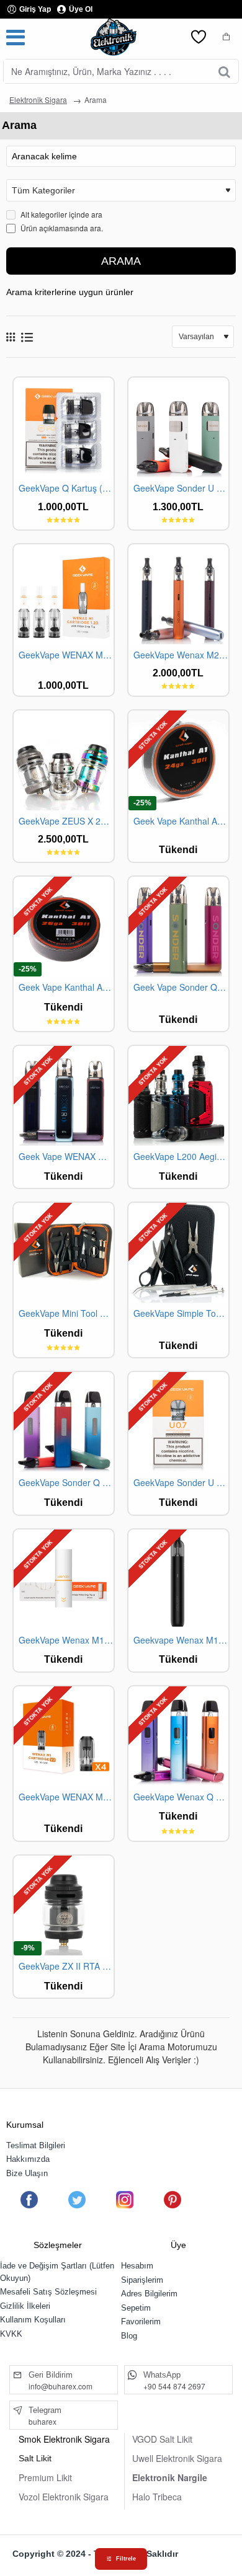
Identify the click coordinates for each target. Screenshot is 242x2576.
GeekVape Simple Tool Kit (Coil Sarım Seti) (181, 1313)
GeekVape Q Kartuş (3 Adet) (66, 488)
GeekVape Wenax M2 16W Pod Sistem (181, 655)
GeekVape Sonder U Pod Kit (181, 488)
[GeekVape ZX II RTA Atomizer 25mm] (64, 1905)
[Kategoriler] (16, 37)
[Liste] (27, 337)
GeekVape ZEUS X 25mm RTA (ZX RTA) (66, 821)
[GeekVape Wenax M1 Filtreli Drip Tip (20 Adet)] (64, 1579)
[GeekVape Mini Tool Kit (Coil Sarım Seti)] (64, 1253)
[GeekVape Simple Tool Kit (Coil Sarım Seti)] (178, 1253)
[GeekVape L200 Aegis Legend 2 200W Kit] (178, 1096)
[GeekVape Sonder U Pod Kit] (178, 427)
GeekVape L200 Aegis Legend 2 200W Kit (181, 1157)
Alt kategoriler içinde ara (60, 214)
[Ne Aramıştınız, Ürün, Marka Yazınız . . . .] (224, 71)
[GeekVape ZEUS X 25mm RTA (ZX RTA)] (64, 760)
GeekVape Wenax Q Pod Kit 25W (181, 1797)
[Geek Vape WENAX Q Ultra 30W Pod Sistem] (64, 1096)
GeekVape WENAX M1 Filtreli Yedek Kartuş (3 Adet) (66, 655)
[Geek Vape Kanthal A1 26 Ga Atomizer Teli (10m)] (64, 927)
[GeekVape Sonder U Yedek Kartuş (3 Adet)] (178, 1422)
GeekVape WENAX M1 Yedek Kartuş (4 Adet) (66, 1797)
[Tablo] (11, 337)
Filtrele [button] (126, 2559)
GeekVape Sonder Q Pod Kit (66, 1483)
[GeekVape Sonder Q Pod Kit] (64, 1422)
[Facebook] (29, 2200)
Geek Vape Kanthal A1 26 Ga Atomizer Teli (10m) (66, 987)
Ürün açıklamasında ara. (61, 228)
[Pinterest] (173, 2200)
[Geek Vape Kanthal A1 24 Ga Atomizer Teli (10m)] (178, 760)
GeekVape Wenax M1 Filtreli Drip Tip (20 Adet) (66, 1640)
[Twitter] (77, 2200)
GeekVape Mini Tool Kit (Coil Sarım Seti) (66, 1313)
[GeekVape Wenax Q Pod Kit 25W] (178, 1736)
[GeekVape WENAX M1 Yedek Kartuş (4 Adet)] (64, 1736)
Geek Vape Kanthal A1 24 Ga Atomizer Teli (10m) (181, 821)
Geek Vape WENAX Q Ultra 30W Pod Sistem (66, 1157)
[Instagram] (125, 2200)
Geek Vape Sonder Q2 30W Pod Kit (181, 987)
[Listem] (199, 37)
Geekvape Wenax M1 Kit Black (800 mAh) (181, 1640)
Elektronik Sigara (38, 100)
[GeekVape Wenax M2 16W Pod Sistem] (178, 594)
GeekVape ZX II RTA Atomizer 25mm (66, 1966)
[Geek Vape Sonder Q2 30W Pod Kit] (178, 927)
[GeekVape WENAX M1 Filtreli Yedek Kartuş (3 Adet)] (64, 594)
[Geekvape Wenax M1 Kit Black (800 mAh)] (178, 1579)
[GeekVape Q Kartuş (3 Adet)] (64, 427)
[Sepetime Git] (226, 37)
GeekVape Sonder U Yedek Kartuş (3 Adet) (181, 1483)
